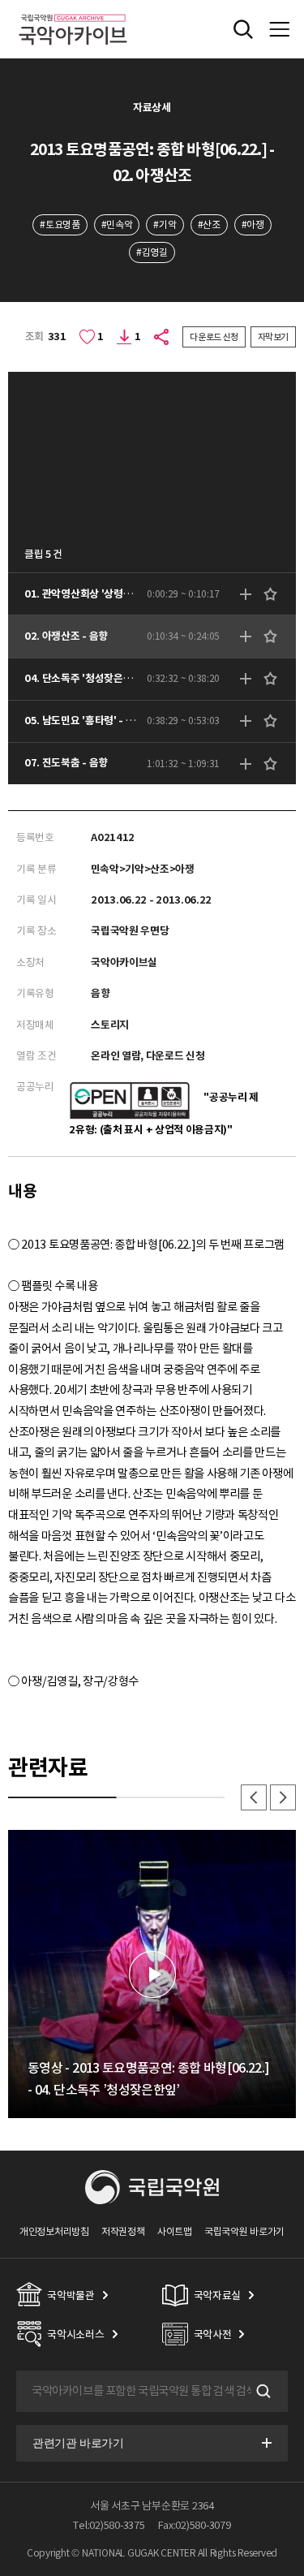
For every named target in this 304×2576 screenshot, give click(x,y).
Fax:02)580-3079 (195, 2525)
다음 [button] (283, 1797)
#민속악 (117, 224)
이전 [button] (254, 1797)
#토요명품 (60, 224)
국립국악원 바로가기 (244, 2231)
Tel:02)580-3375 (109, 2525)
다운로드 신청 (214, 337)
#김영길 (152, 252)
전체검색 (243, 29)
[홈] (73, 12)
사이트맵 (175, 2231)
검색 (262, 2392)
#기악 (165, 224)
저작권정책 (123, 2231)
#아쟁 (253, 224)
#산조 (209, 224)
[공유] (162, 337)
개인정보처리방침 (54, 2231)
